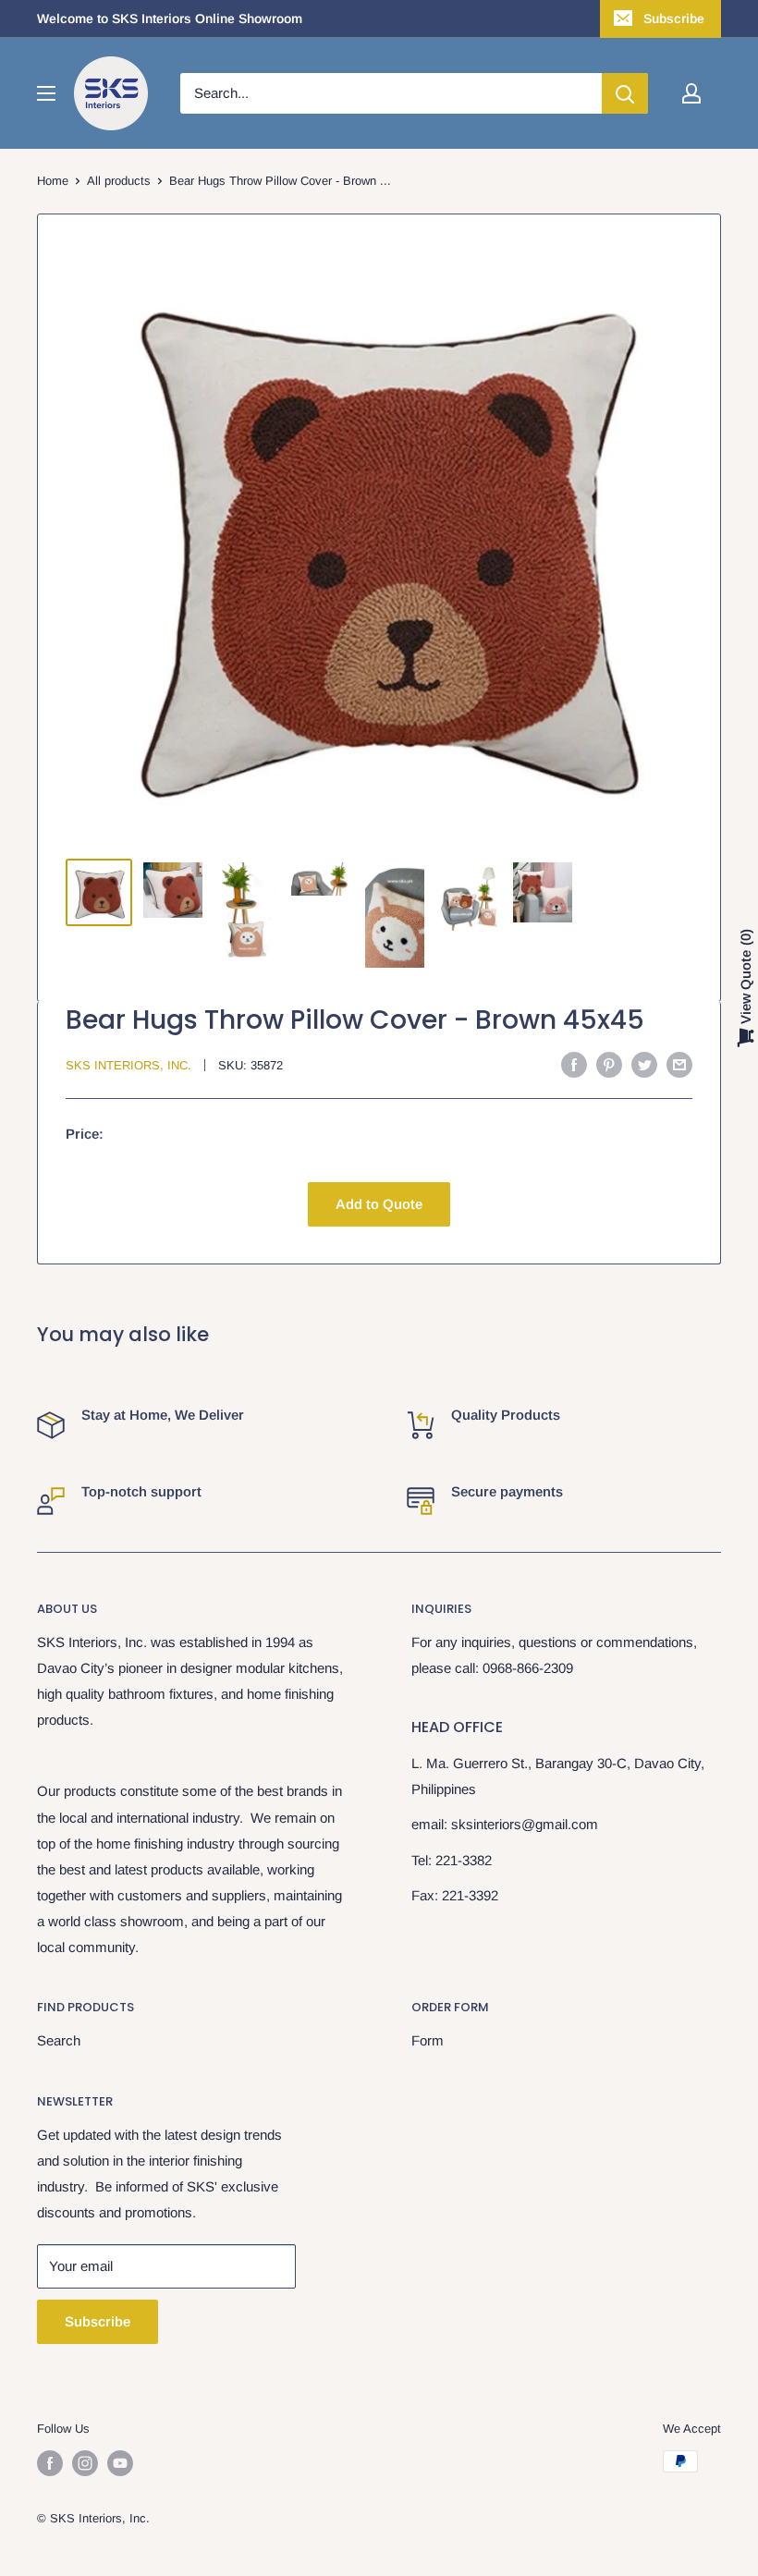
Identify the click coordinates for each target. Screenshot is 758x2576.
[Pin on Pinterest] (609, 1064)
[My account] (691, 93)
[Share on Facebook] (574, 1064)
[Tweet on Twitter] (644, 1064)
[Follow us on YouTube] (120, 2463)
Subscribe (674, 18)
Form (428, 2040)
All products (119, 181)
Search (59, 2040)
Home (53, 181)
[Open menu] (46, 93)
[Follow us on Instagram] (85, 2463)
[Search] (625, 93)
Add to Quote (379, 1204)
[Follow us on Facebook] (50, 2463)
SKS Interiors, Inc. (128, 1065)
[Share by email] (679, 1064)
